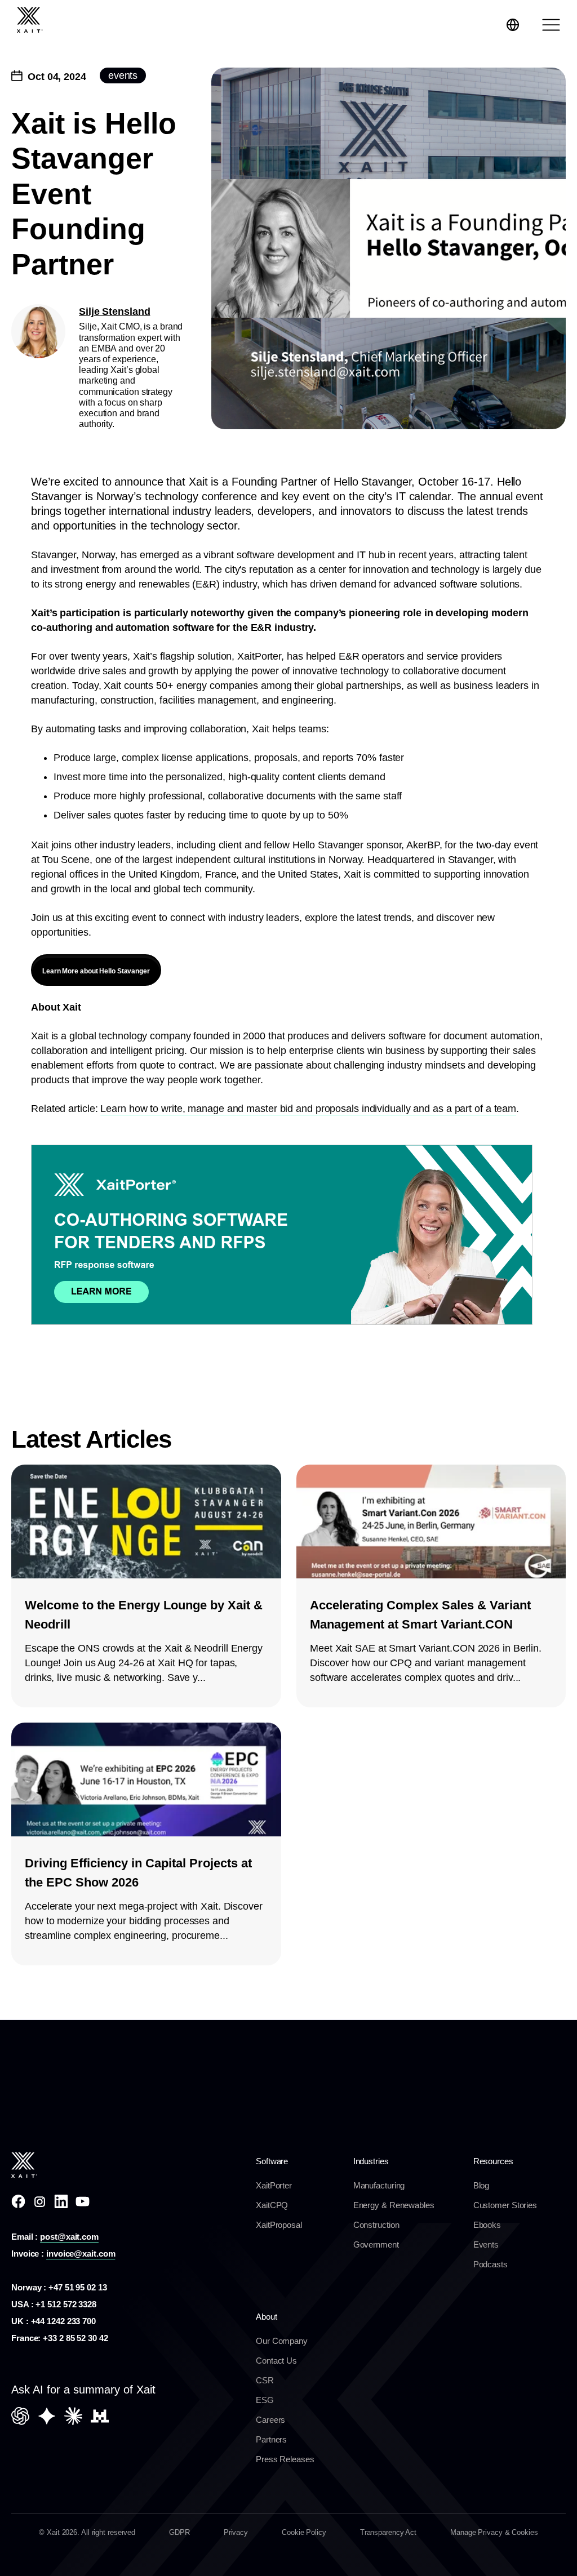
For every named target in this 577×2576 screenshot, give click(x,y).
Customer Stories (505, 2205)
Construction (376, 2225)
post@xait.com (69, 2237)
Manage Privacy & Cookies (494, 2532)
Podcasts (491, 2264)
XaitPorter (274, 2185)
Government (376, 2244)
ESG (265, 2400)
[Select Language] (513, 25)
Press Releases (285, 2459)
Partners (271, 2439)
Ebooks (487, 2225)
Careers (270, 2420)
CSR (265, 2380)
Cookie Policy (304, 2532)
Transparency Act (388, 2532)
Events (486, 2244)
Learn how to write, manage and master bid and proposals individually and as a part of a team (308, 1109)
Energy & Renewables (394, 2205)
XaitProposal (279, 2225)
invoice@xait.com (81, 2254)
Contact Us (276, 2361)
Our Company (282, 2341)
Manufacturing (379, 2185)
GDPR (179, 2532)
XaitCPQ (272, 2205)
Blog (481, 2185)
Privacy (236, 2532)
